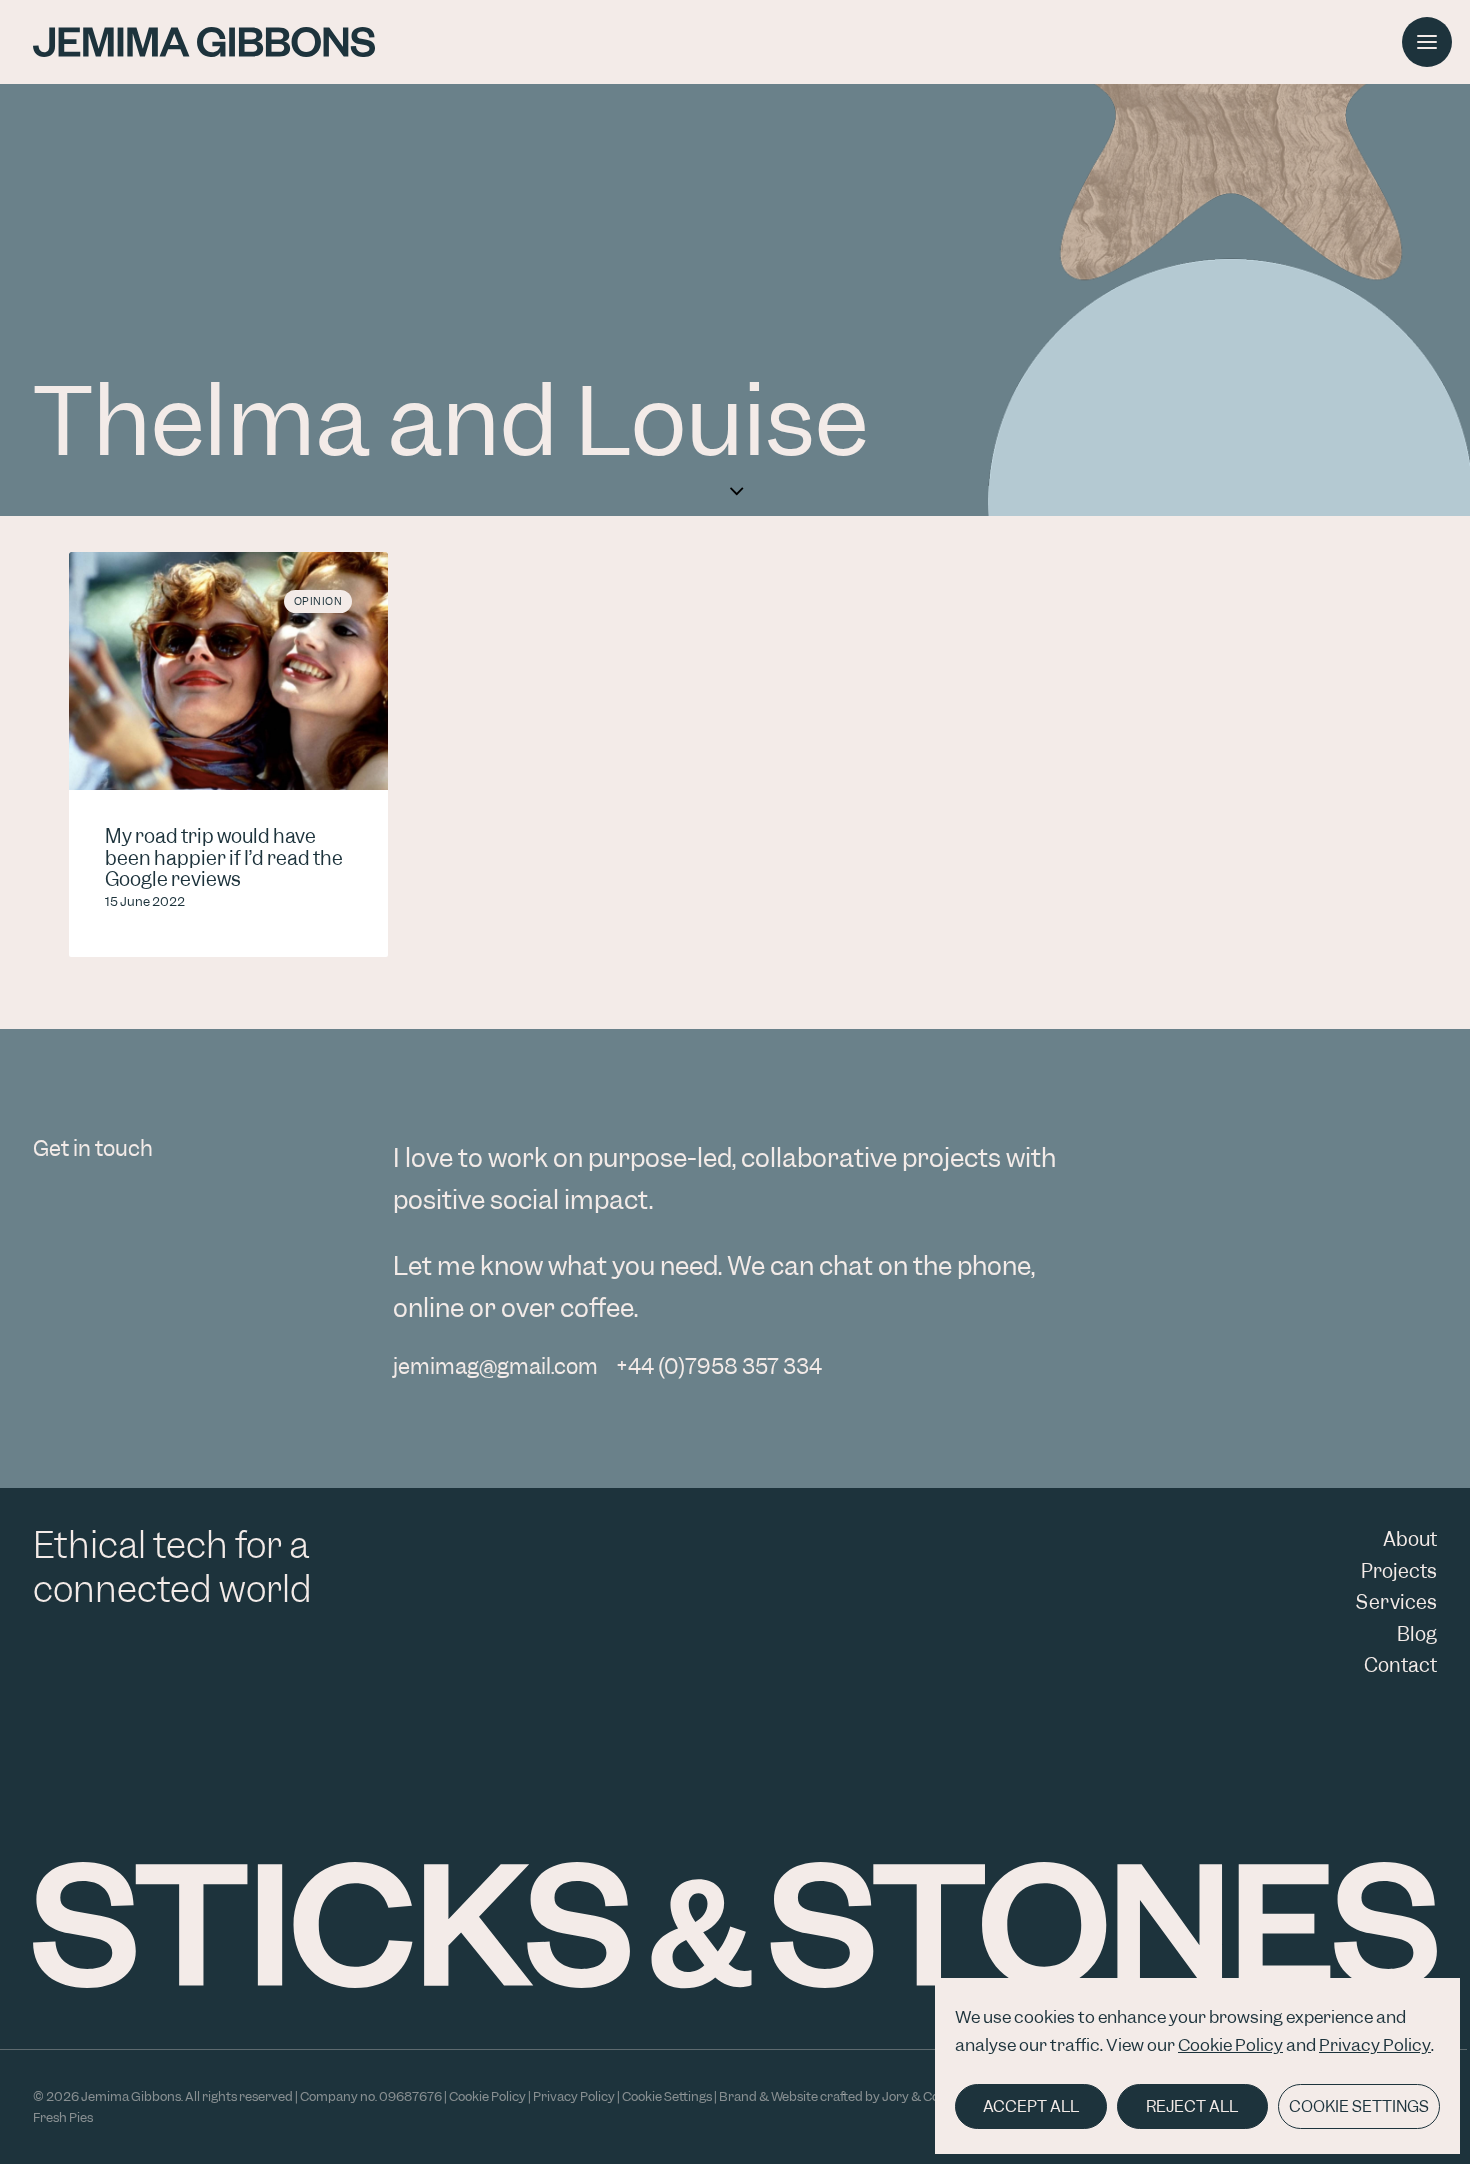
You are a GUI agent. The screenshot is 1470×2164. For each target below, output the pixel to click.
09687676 (410, 2096)
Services (1396, 1602)
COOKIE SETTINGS (1359, 2106)
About (1410, 1539)
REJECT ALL (1192, 2106)
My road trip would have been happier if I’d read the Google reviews (224, 858)
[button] (228, 671)
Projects (1399, 1571)
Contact (1400, 1665)
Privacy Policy (1375, 2045)
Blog (1417, 1634)
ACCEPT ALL (1031, 2106)
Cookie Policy (1230, 2045)
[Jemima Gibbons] (204, 42)
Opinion (318, 601)
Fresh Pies (63, 2117)
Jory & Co (910, 2096)
